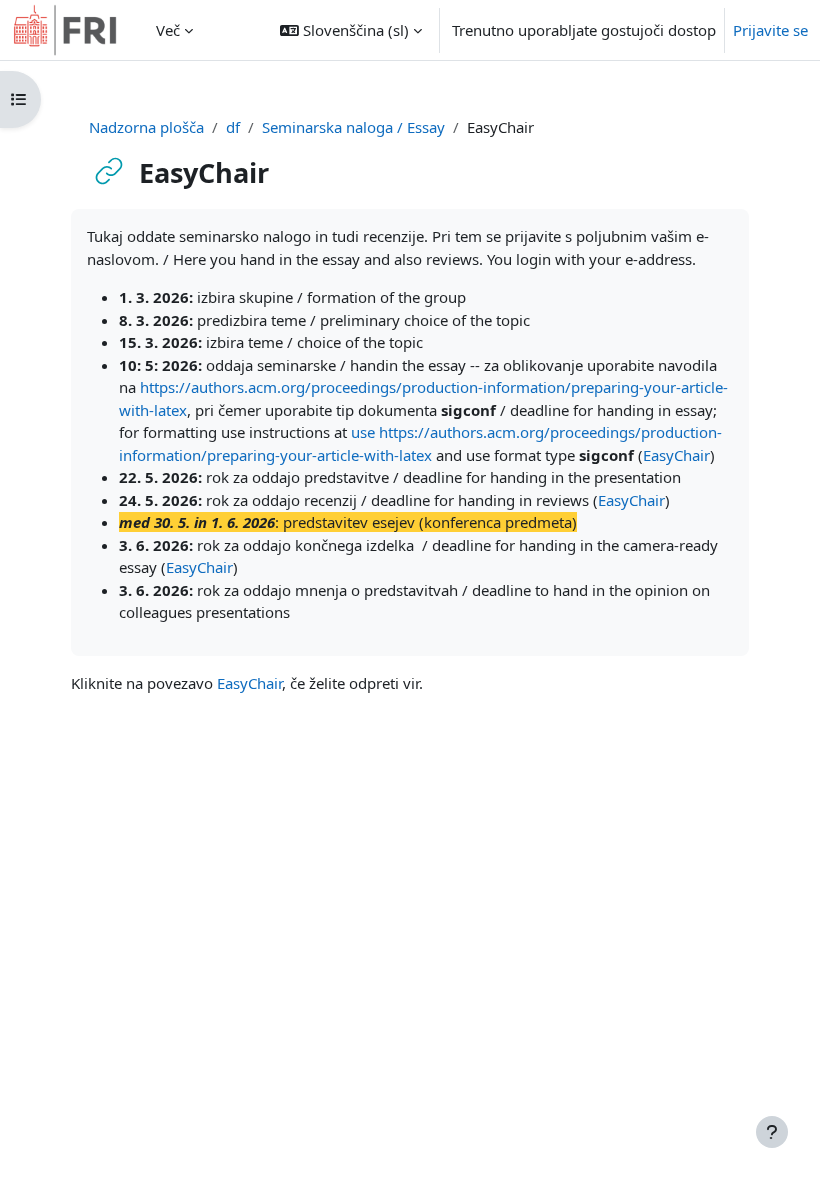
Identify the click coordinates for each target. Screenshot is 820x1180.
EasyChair (676, 455)
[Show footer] (772, 1132)
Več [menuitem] (168, 30)
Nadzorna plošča (146, 127)
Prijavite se (770, 30)
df (233, 127)
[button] (351, 30)
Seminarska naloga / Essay (353, 127)
